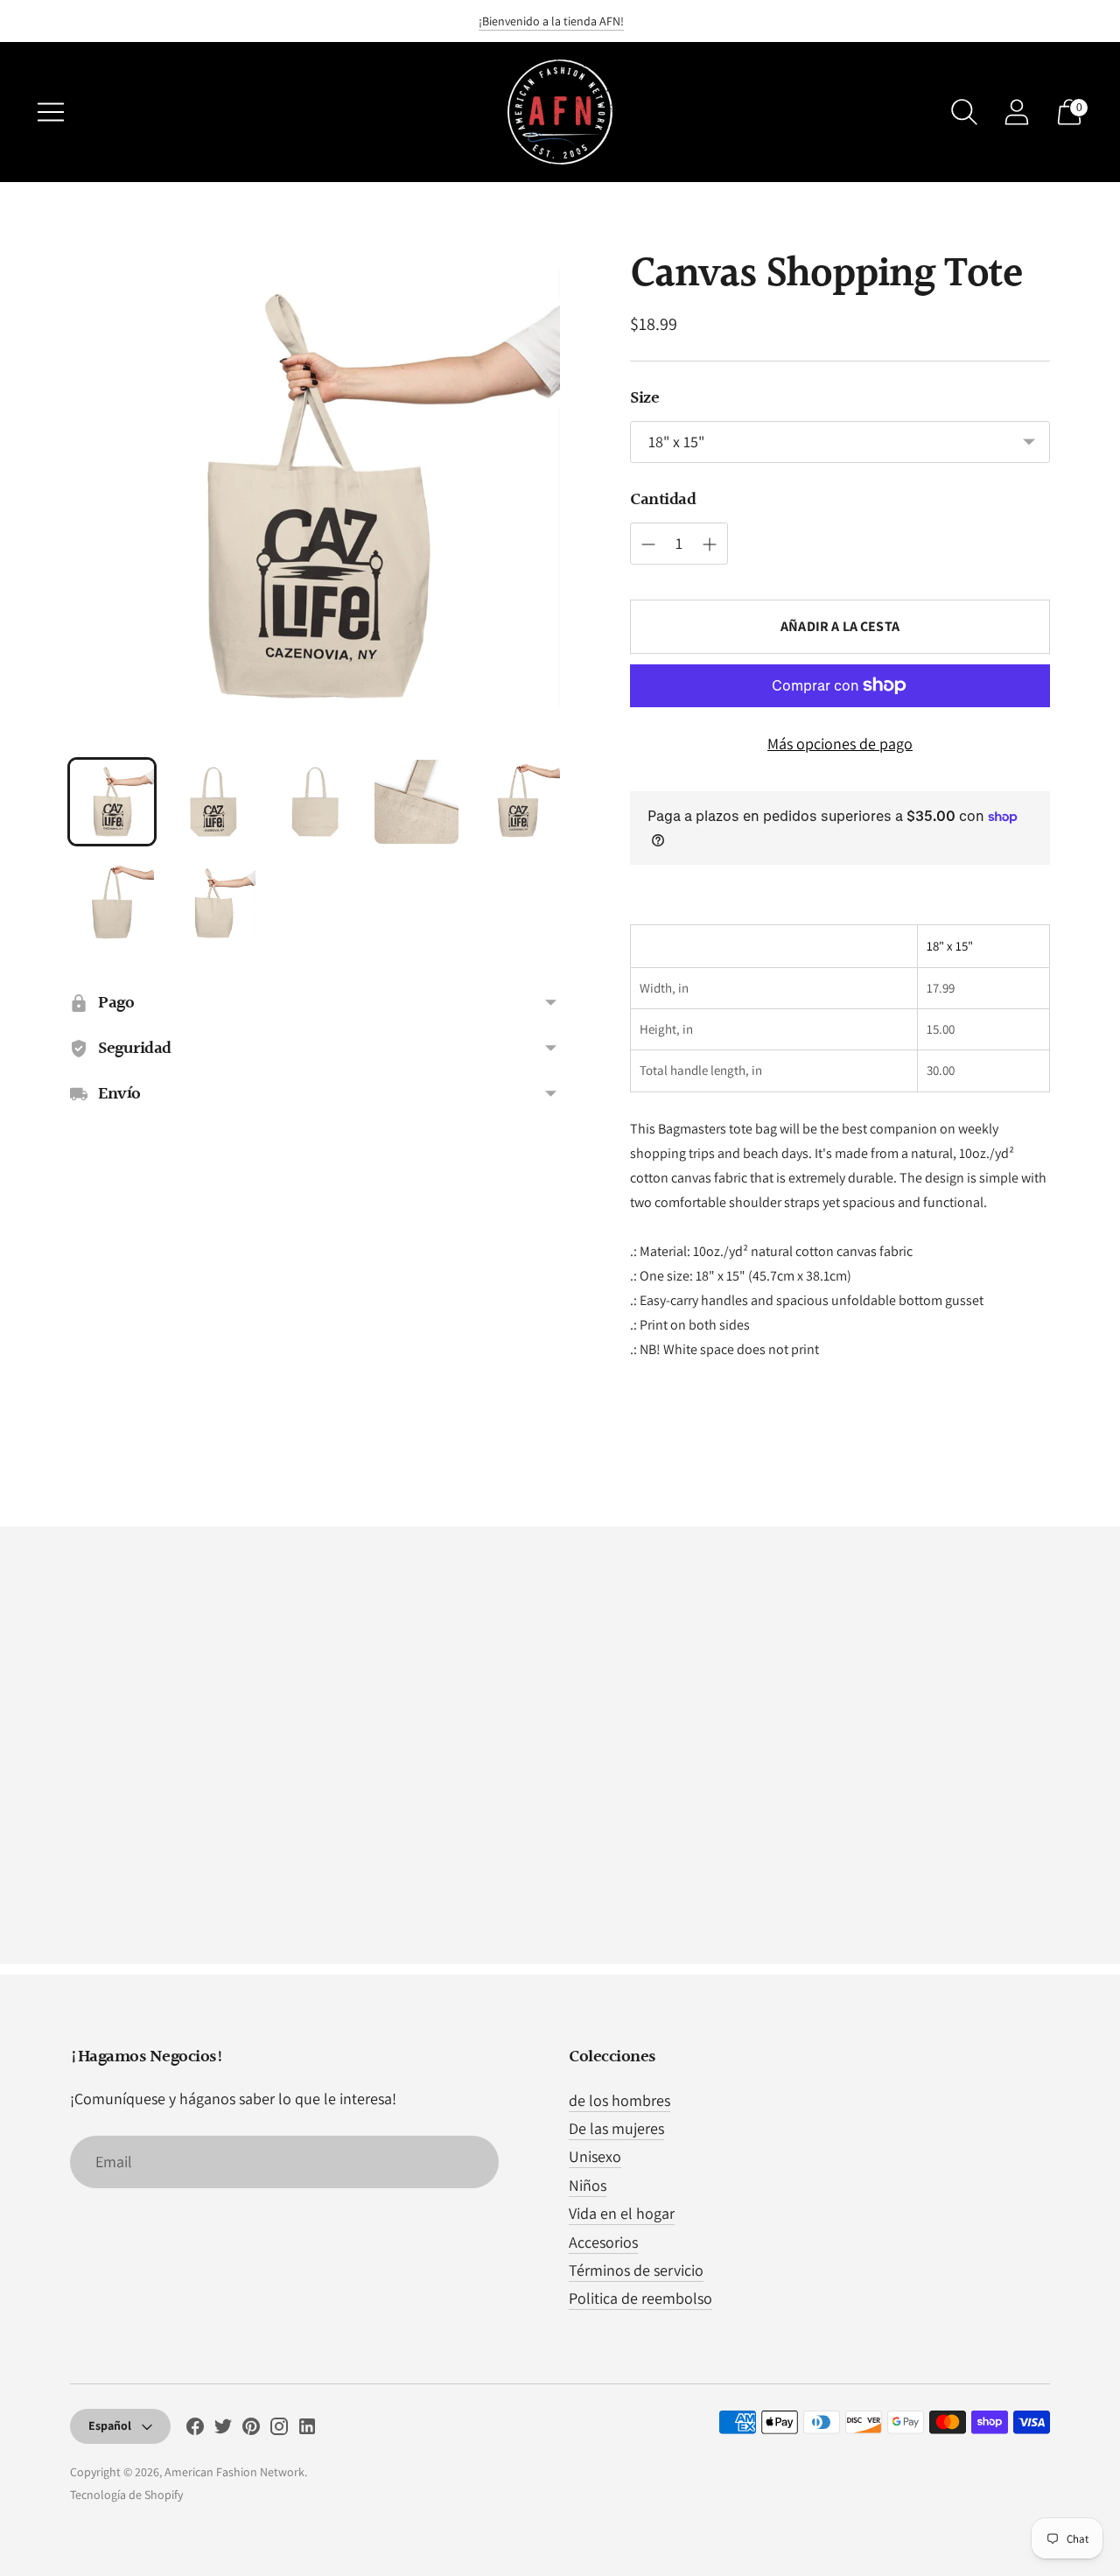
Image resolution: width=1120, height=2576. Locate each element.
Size (644, 398)
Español (110, 2425)
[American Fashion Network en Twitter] (223, 2430)
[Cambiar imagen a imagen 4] (416, 802)
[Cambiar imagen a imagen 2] (213, 802)
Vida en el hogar (622, 2213)
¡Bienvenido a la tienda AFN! (551, 21)
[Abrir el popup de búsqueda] (964, 112)
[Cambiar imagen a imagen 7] (213, 903)
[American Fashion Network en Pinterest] (251, 2430)
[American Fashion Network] (560, 112)
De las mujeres (616, 2128)
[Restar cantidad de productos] (710, 544)
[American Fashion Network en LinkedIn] (307, 2430)
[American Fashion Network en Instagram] (279, 2430)
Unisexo (595, 2156)
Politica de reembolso (640, 2298)
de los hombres (619, 2100)
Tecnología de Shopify (126, 2495)
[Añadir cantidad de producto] (648, 544)
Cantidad (663, 500)
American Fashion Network (234, 2472)
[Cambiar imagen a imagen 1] (112, 802)
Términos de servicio (636, 2270)
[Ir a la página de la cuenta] (1017, 112)
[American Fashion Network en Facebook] (195, 2430)
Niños (588, 2185)
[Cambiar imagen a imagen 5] (518, 802)
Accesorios (603, 2242)
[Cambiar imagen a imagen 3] (315, 802)
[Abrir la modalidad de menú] (51, 112)
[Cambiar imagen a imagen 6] (112, 903)
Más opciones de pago (840, 744)
